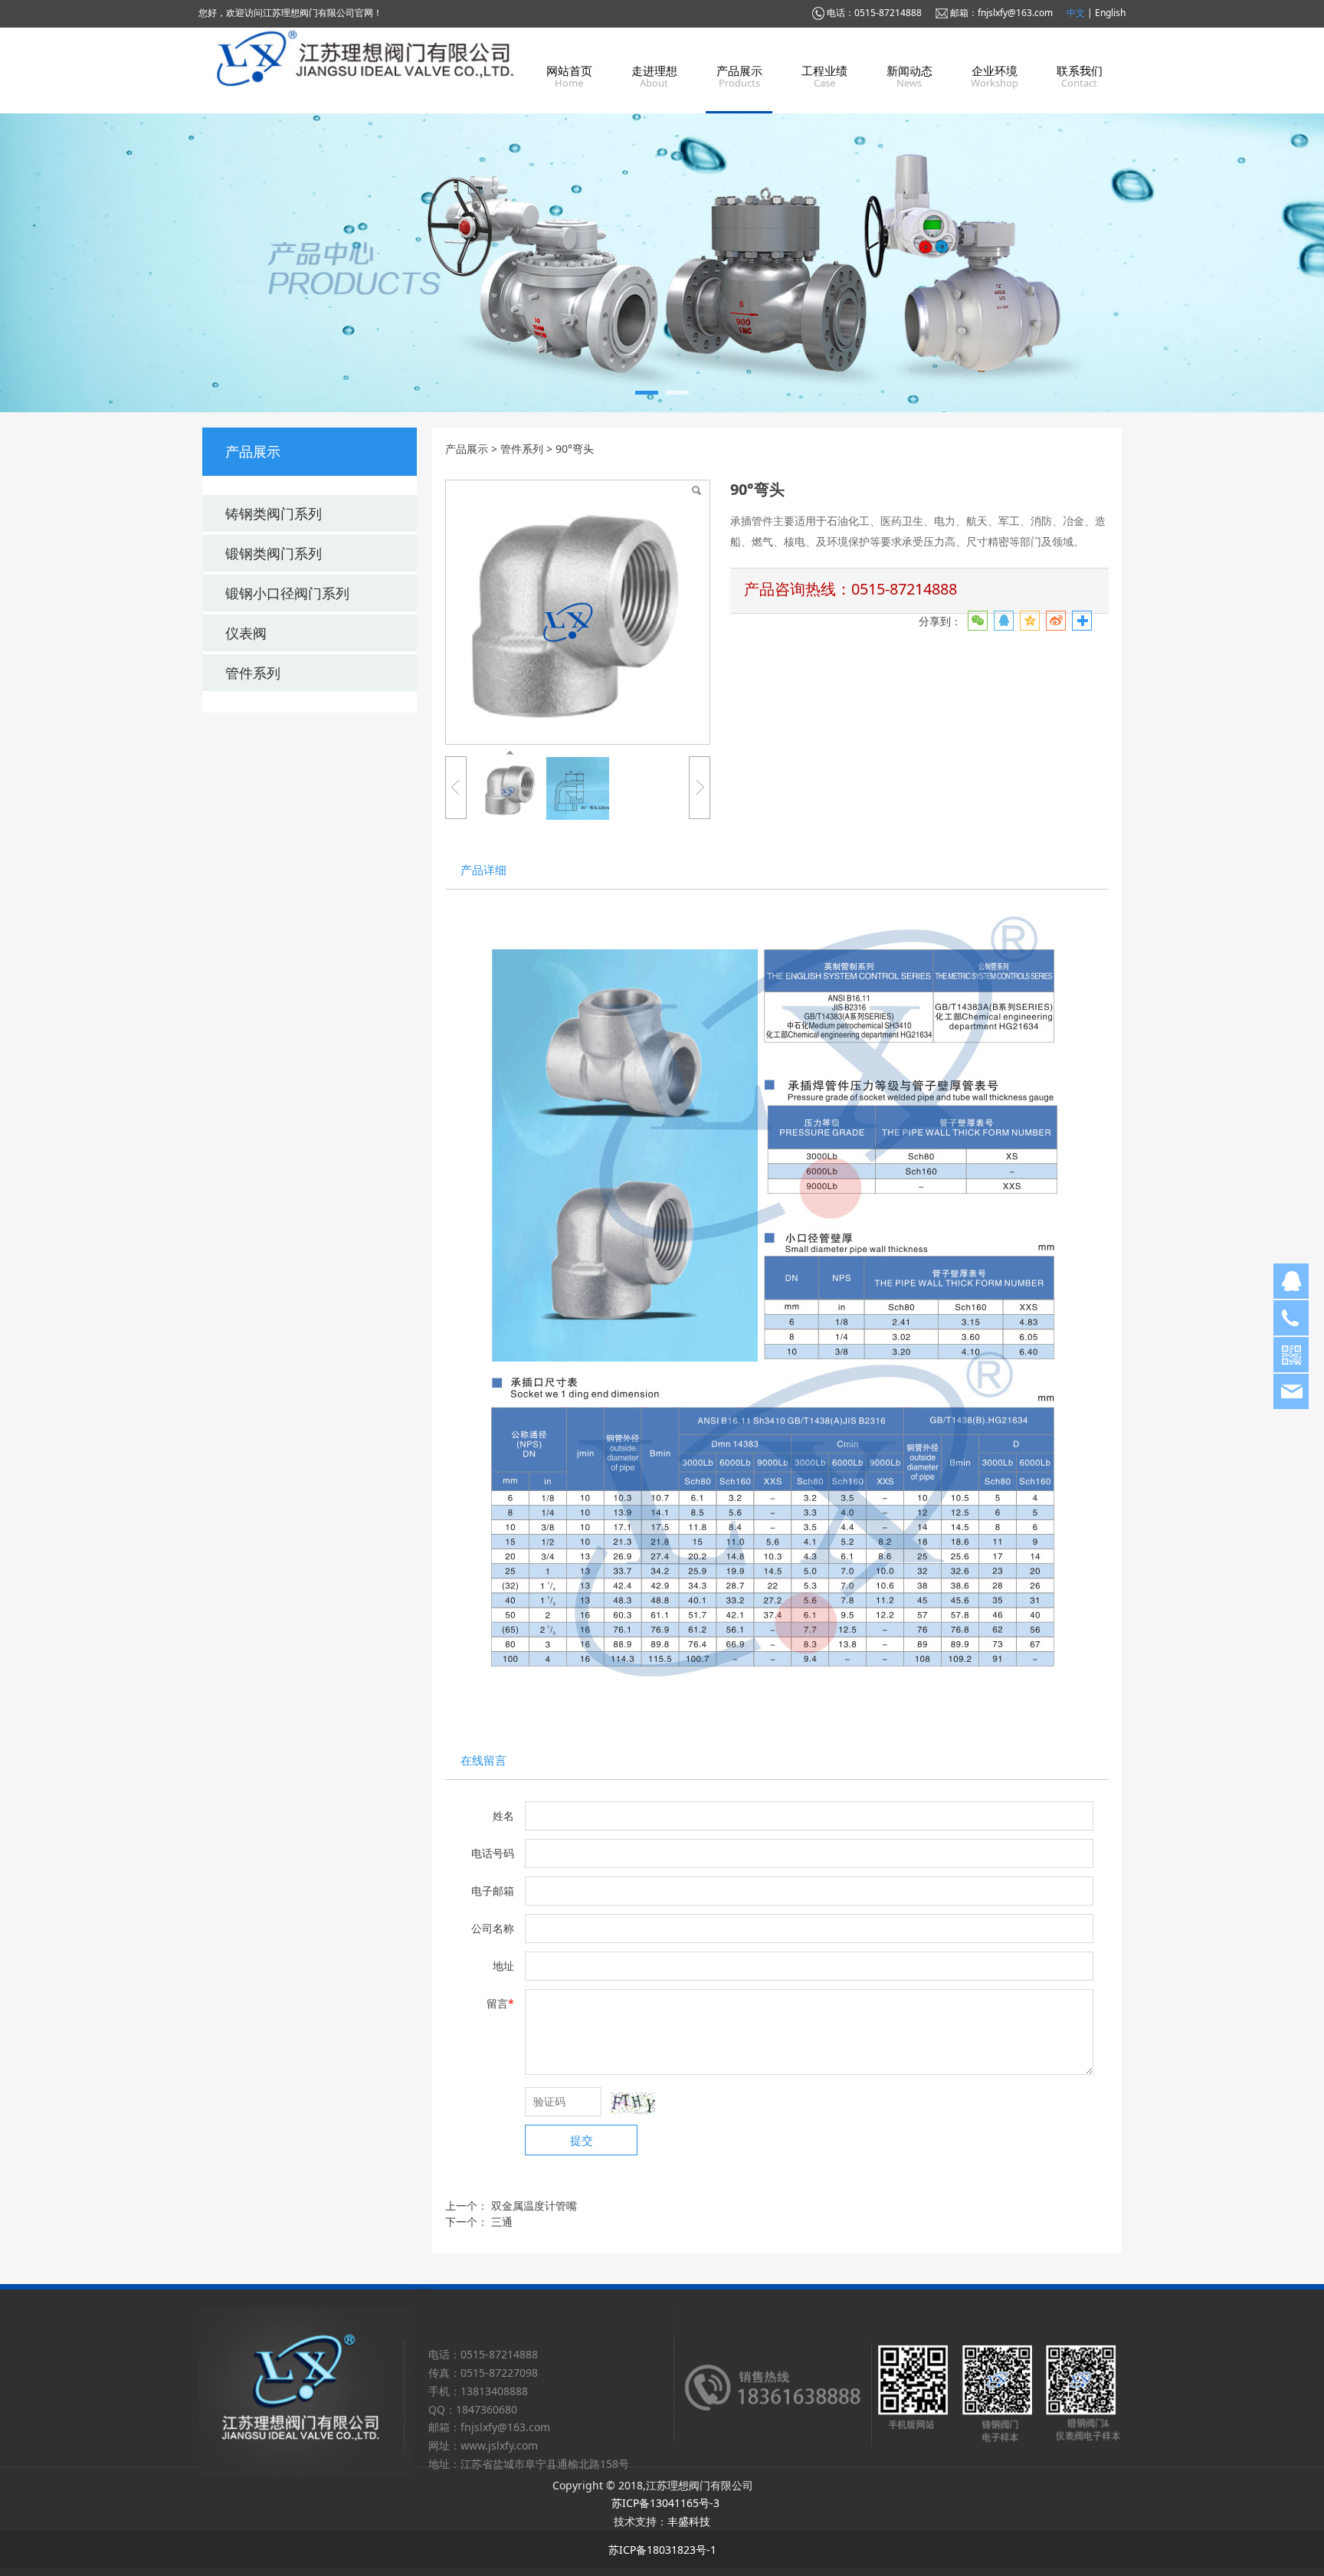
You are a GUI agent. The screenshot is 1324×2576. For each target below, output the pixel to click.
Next (1090, 263)
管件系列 (253, 673)
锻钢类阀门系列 (274, 553)
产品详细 (483, 870)
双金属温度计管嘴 (534, 2206)
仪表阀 (246, 633)
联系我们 (1080, 70)
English (1110, 13)
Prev (234, 263)
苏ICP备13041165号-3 (665, 2503)
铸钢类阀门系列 (274, 513)
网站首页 (569, 70)
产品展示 (739, 70)
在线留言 (483, 1760)
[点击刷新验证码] (633, 2103)
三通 (502, 2222)
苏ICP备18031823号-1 (662, 2550)
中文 (1077, 13)
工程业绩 (824, 70)
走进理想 (654, 70)
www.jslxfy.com (499, 2445)
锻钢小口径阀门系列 (287, 593)
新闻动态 (909, 70)
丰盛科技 (689, 2521)
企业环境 (995, 70)
